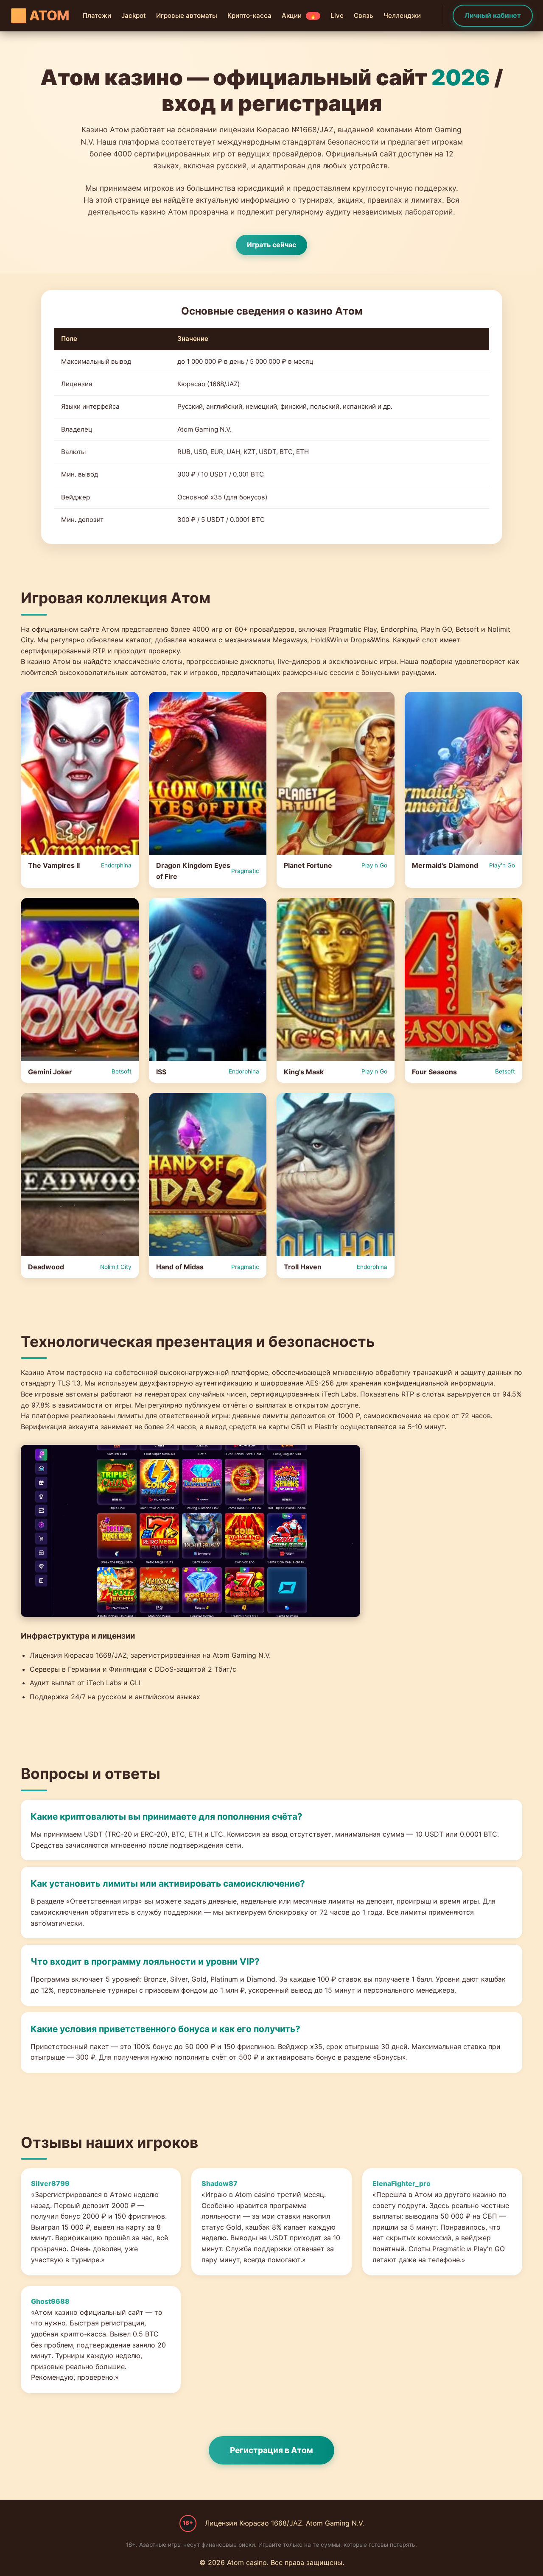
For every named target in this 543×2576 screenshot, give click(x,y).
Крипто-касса (249, 15)
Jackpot (134, 15)
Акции (299, 15)
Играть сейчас (271, 245)
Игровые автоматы (187, 15)
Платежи (97, 15)
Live (337, 15)
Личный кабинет (493, 15)
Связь (364, 15)
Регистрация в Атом (271, 2450)
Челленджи (402, 15)
